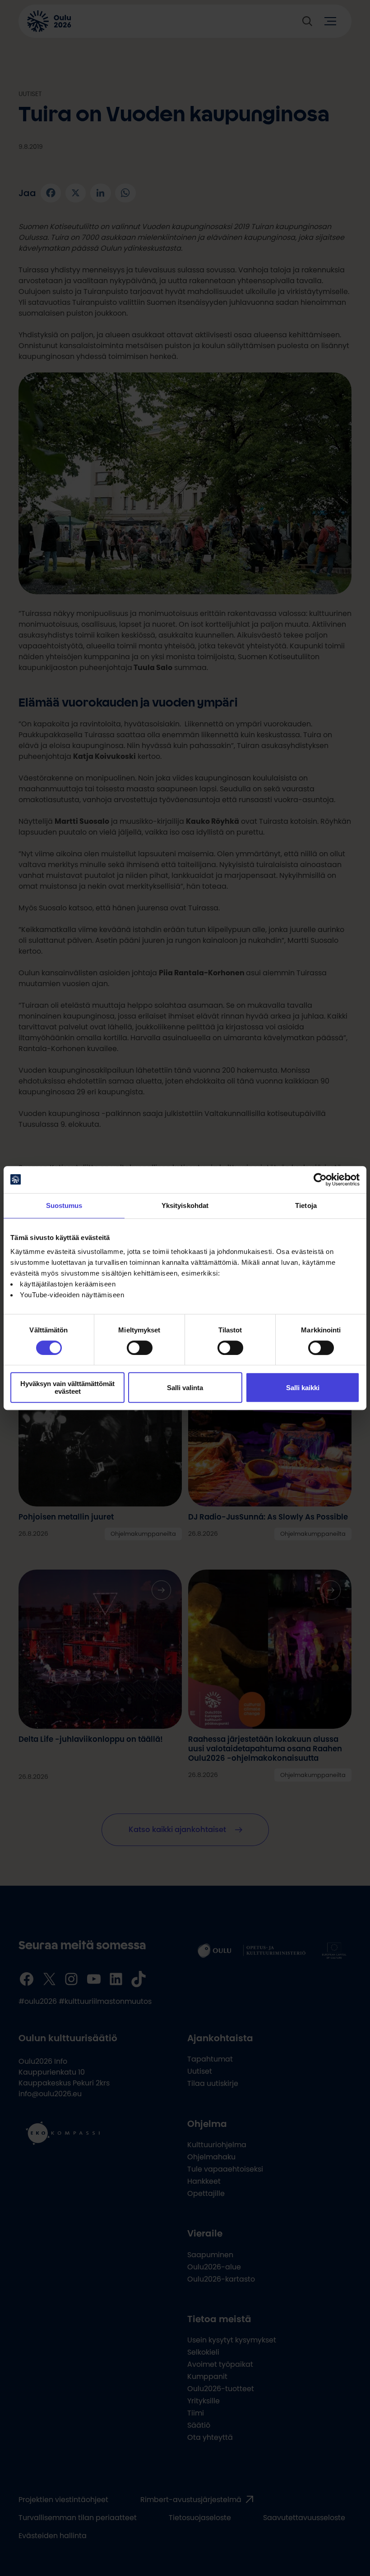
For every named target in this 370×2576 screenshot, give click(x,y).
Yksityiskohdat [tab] (185, 1205)
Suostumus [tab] (64, 1205)
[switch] (140, 1348)
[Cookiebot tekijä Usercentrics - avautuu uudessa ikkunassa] (320, 1180)
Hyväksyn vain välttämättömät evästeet (67, 1387)
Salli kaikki (303, 1388)
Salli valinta (185, 1388)
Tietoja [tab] (306, 1205)
